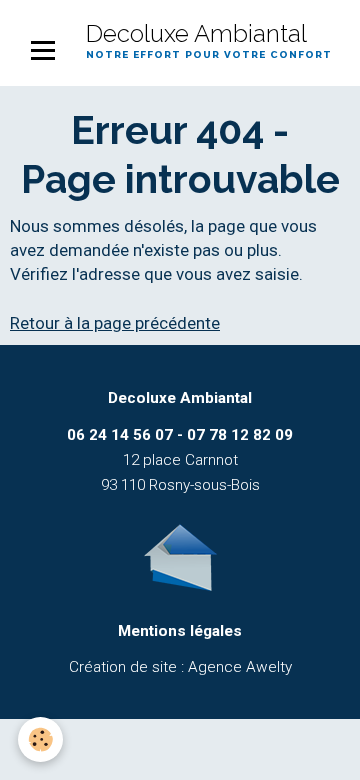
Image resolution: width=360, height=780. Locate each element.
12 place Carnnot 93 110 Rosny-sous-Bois (180, 460)
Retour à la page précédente (115, 323)
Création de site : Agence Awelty (180, 667)
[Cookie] (40, 739)
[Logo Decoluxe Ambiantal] (180, 556)
